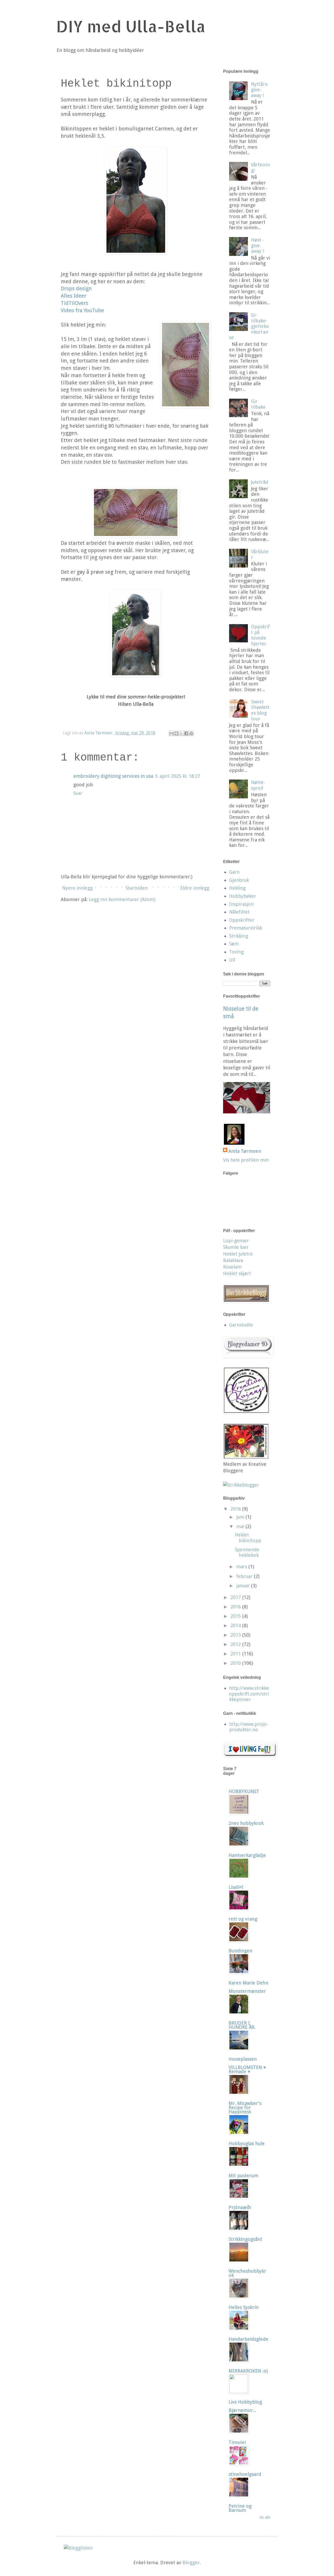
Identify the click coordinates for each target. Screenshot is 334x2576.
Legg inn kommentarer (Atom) (122, 899)
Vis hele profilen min (246, 1160)
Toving (236, 952)
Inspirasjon (241, 904)
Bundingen (240, 1951)
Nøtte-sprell (258, 785)
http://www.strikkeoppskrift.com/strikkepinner (249, 1694)
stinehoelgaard (245, 2474)
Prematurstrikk (246, 928)
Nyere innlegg (77, 888)
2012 (236, 1644)
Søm (234, 944)
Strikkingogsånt (245, 2239)
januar (244, 1586)
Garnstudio (241, 1325)
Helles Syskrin (244, 2307)
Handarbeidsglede (248, 2339)
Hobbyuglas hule (247, 2143)
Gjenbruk (239, 880)
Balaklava (233, 1260)
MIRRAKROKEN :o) (248, 2371)
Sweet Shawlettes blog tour (260, 710)
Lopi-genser (236, 1241)
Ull (232, 960)
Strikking (239, 936)
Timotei (237, 2442)
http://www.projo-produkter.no (249, 1727)
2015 (236, 1616)
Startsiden (137, 888)
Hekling (237, 888)
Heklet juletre (238, 1254)
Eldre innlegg (195, 888)
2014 (236, 1625)
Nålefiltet (239, 912)
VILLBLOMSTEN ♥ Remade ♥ (247, 2069)
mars (242, 1567)
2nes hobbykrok (246, 1823)
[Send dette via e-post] (171, 733)
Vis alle (265, 2517)
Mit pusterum (243, 2176)
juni (241, 1517)
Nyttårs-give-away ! (260, 90)
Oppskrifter (242, 920)
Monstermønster (247, 1991)
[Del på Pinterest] (191, 733)
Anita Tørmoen (245, 1151)
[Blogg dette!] (176, 733)
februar (245, 1576)
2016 (236, 1607)
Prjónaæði (240, 2207)
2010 (236, 1663)
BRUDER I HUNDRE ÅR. (242, 2025)
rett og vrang (243, 1919)
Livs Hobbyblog (245, 2402)
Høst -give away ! (258, 245)
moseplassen (243, 2059)
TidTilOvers (74, 303)
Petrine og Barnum (240, 2508)
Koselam (232, 1267)
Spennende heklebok (247, 1552)
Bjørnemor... (242, 2410)
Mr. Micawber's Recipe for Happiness (245, 2107)
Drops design (76, 289)
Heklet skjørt (237, 1273)
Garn (234, 872)
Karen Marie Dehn (248, 1983)
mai (241, 1526)
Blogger (191, 2563)
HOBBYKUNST (244, 1791)
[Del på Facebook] (186, 733)
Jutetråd (260, 482)
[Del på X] (181, 733)
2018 (236, 1509)
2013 (236, 1635)
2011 (236, 1654)
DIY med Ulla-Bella (131, 26)
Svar (78, 793)
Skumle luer (236, 1247)
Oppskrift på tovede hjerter (260, 635)
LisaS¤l (236, 1887)
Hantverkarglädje (247, 1855)
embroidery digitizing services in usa (113, 776)
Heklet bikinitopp (248, 1538)
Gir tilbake (258, 404)
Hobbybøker (243, 896)
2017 (236, 1597)
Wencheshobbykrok (247, 2273)
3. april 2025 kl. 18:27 (177, 776)
